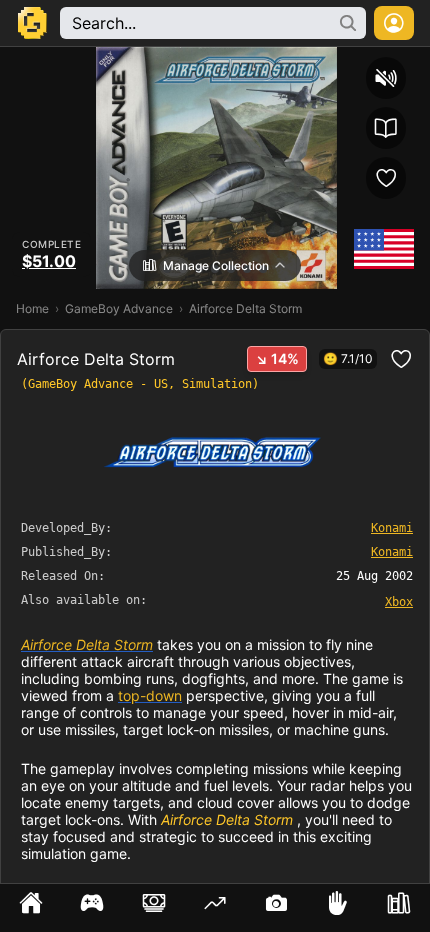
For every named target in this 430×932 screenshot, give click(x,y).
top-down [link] (150, 695)
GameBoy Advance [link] (119, 308)
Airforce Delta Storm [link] (87, 644)
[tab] (30, 908)
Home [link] (32, 308)
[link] (399, 601)
